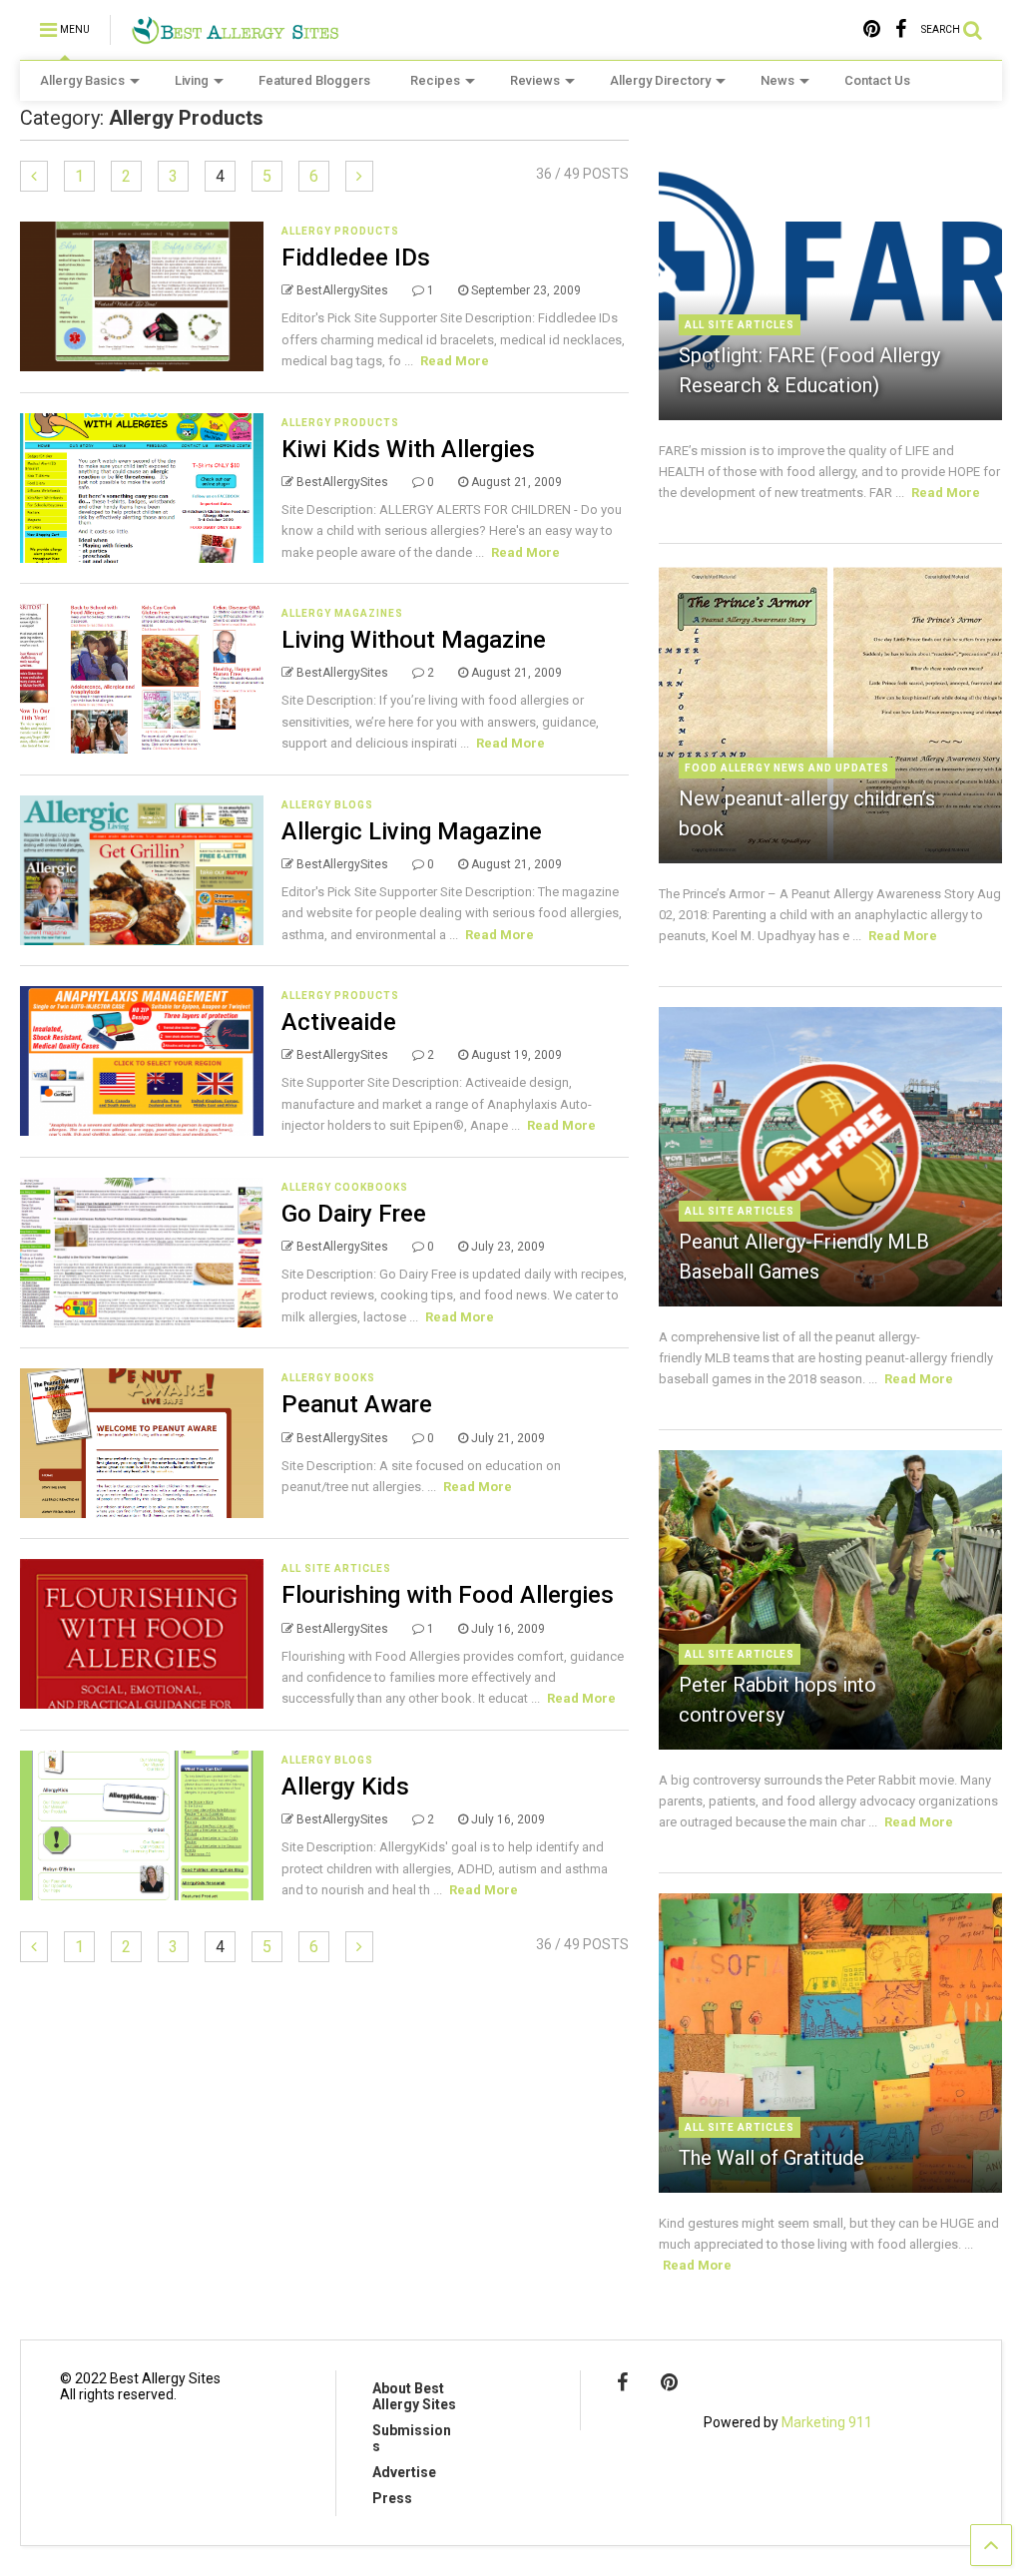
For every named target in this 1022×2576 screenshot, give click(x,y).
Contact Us (877, 80)
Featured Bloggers (314, 80)
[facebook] (901, 29)
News (777, 80)
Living (192, 80)
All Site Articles (336, 1568)
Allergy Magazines (342, 613)
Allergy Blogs (327, 805)
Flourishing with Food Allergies (448, 1595)
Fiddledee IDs (356, 258)
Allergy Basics (82, 80)
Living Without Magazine (414, 640)
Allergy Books (328, 1378)
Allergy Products (340, 231)
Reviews (535, 80)
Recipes (435, 80)
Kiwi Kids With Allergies (408, 449)
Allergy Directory (660, 80)
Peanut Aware (357, 1404)
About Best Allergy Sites (414, 2396)
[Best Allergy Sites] (235, 36)
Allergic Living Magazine (412, 831)
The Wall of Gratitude (771, 2158)
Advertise (404, 2472)
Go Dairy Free (354, 1214)
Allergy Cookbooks (345, 1187)
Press (392, 2498)
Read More (455, 361)
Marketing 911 (827, 2422)
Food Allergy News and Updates (787, 768)
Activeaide (339, 1022)
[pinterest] (872, 29)
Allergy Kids (345, 1787)
